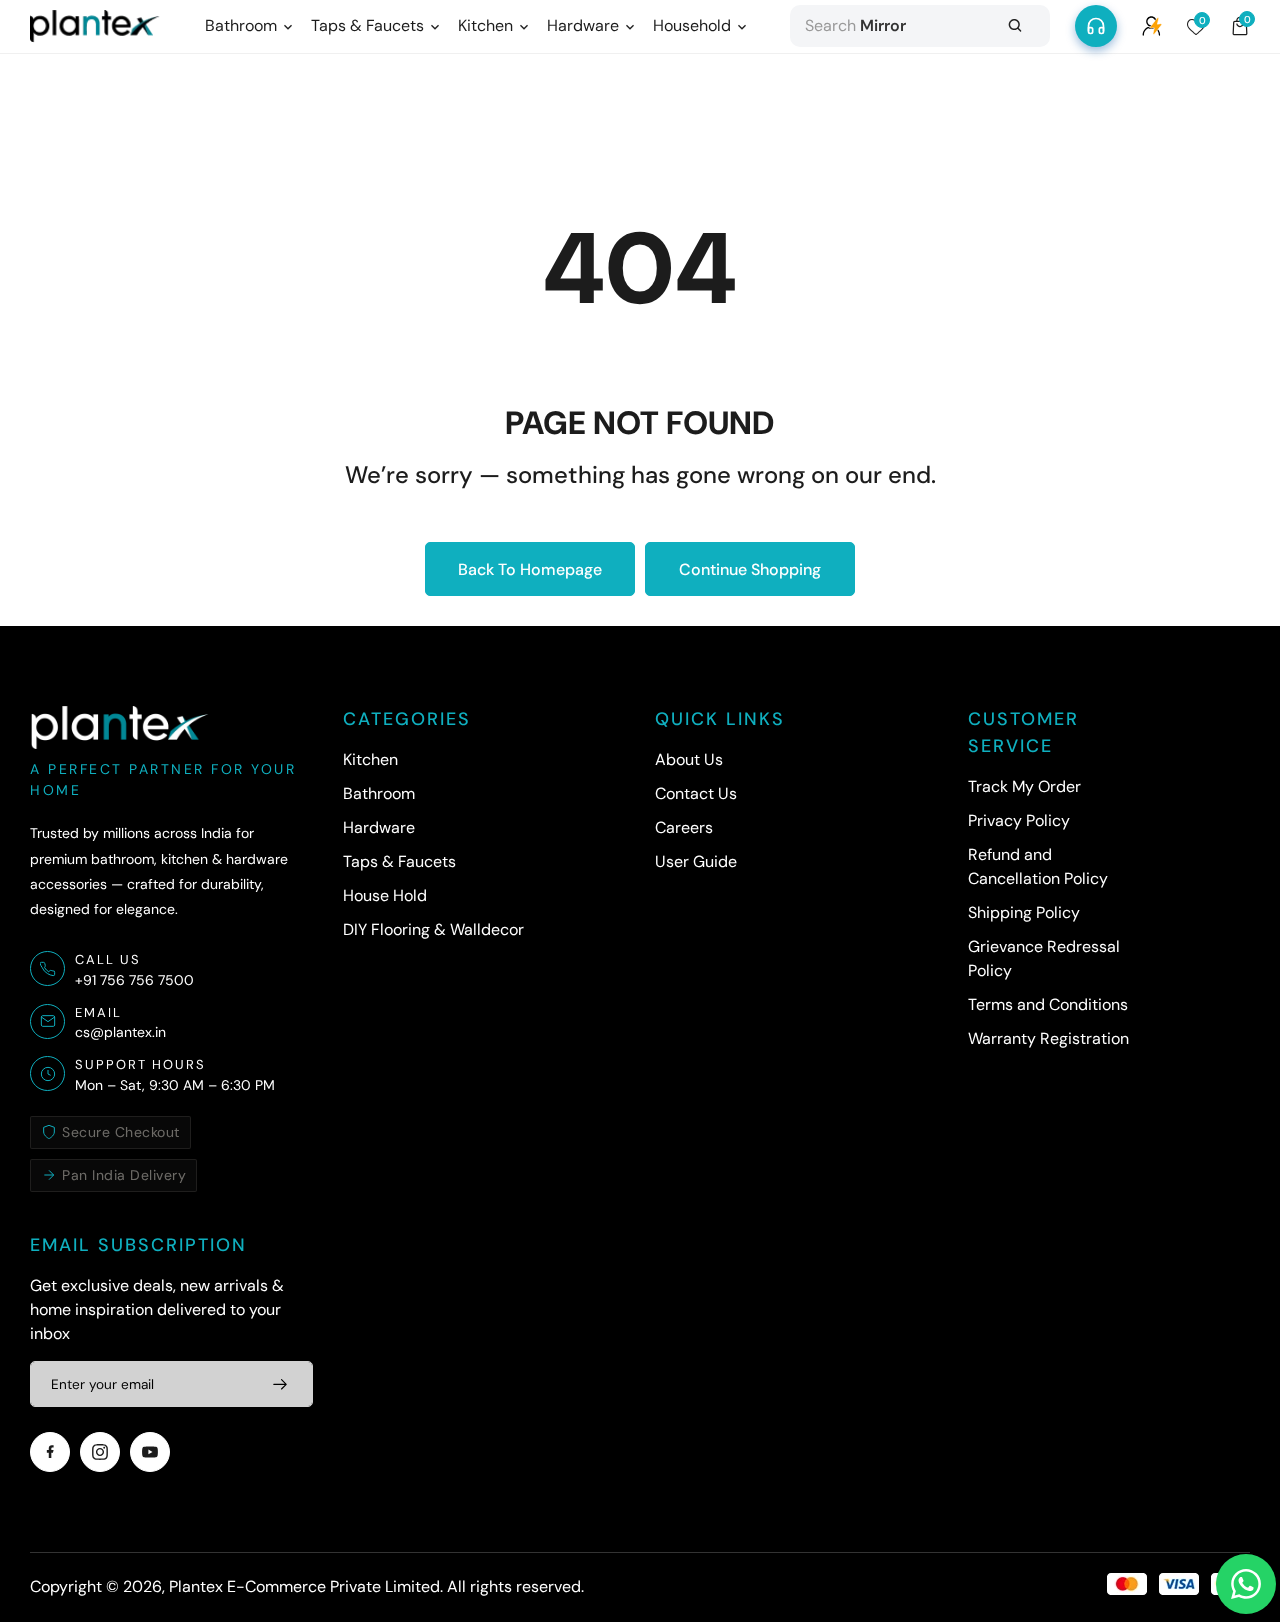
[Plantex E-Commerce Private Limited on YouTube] (150, 1452)
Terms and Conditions (1048, 1004)
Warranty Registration (1048, 1038)
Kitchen (370, 759)
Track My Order (1024, 786)
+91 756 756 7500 (134, 980)
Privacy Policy (1019, 820)
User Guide (696, 861)
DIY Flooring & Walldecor (433, 929)
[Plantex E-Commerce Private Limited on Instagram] (100, 1452)
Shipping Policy (1024, 912)
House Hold (385, 895)
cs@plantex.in (120, 1032)
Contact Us (696, 793)
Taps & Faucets (399, 861)
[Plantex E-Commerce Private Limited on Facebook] (50, 1452)
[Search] (1015, 26)
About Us (689, 759)
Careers (684, 827)
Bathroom (379, 793)
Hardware (379, 827)
